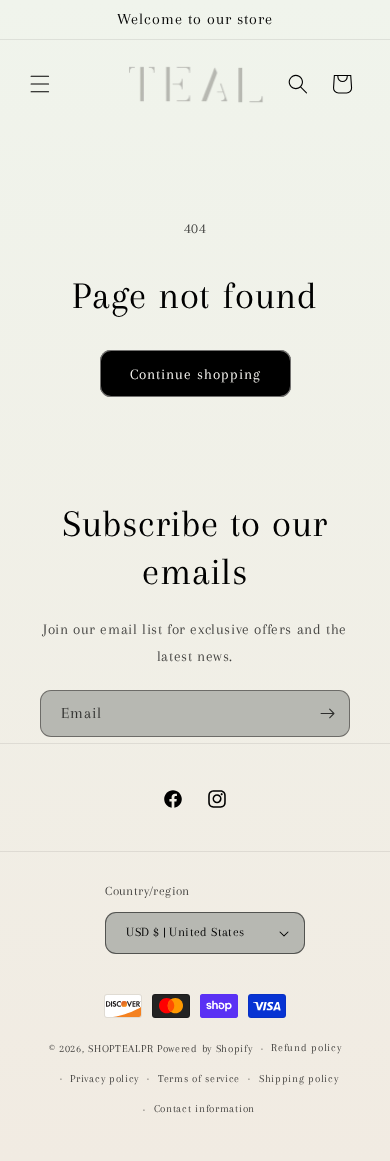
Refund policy (306, 1047)
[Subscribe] (327, 713)
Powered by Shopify (205, 1048)
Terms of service (199, 1078)
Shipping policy (299, 1078)
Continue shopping (195, 374)
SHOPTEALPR (120, 1048)
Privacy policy (104, 1078)
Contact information (204, 1108)
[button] (40, 84)
